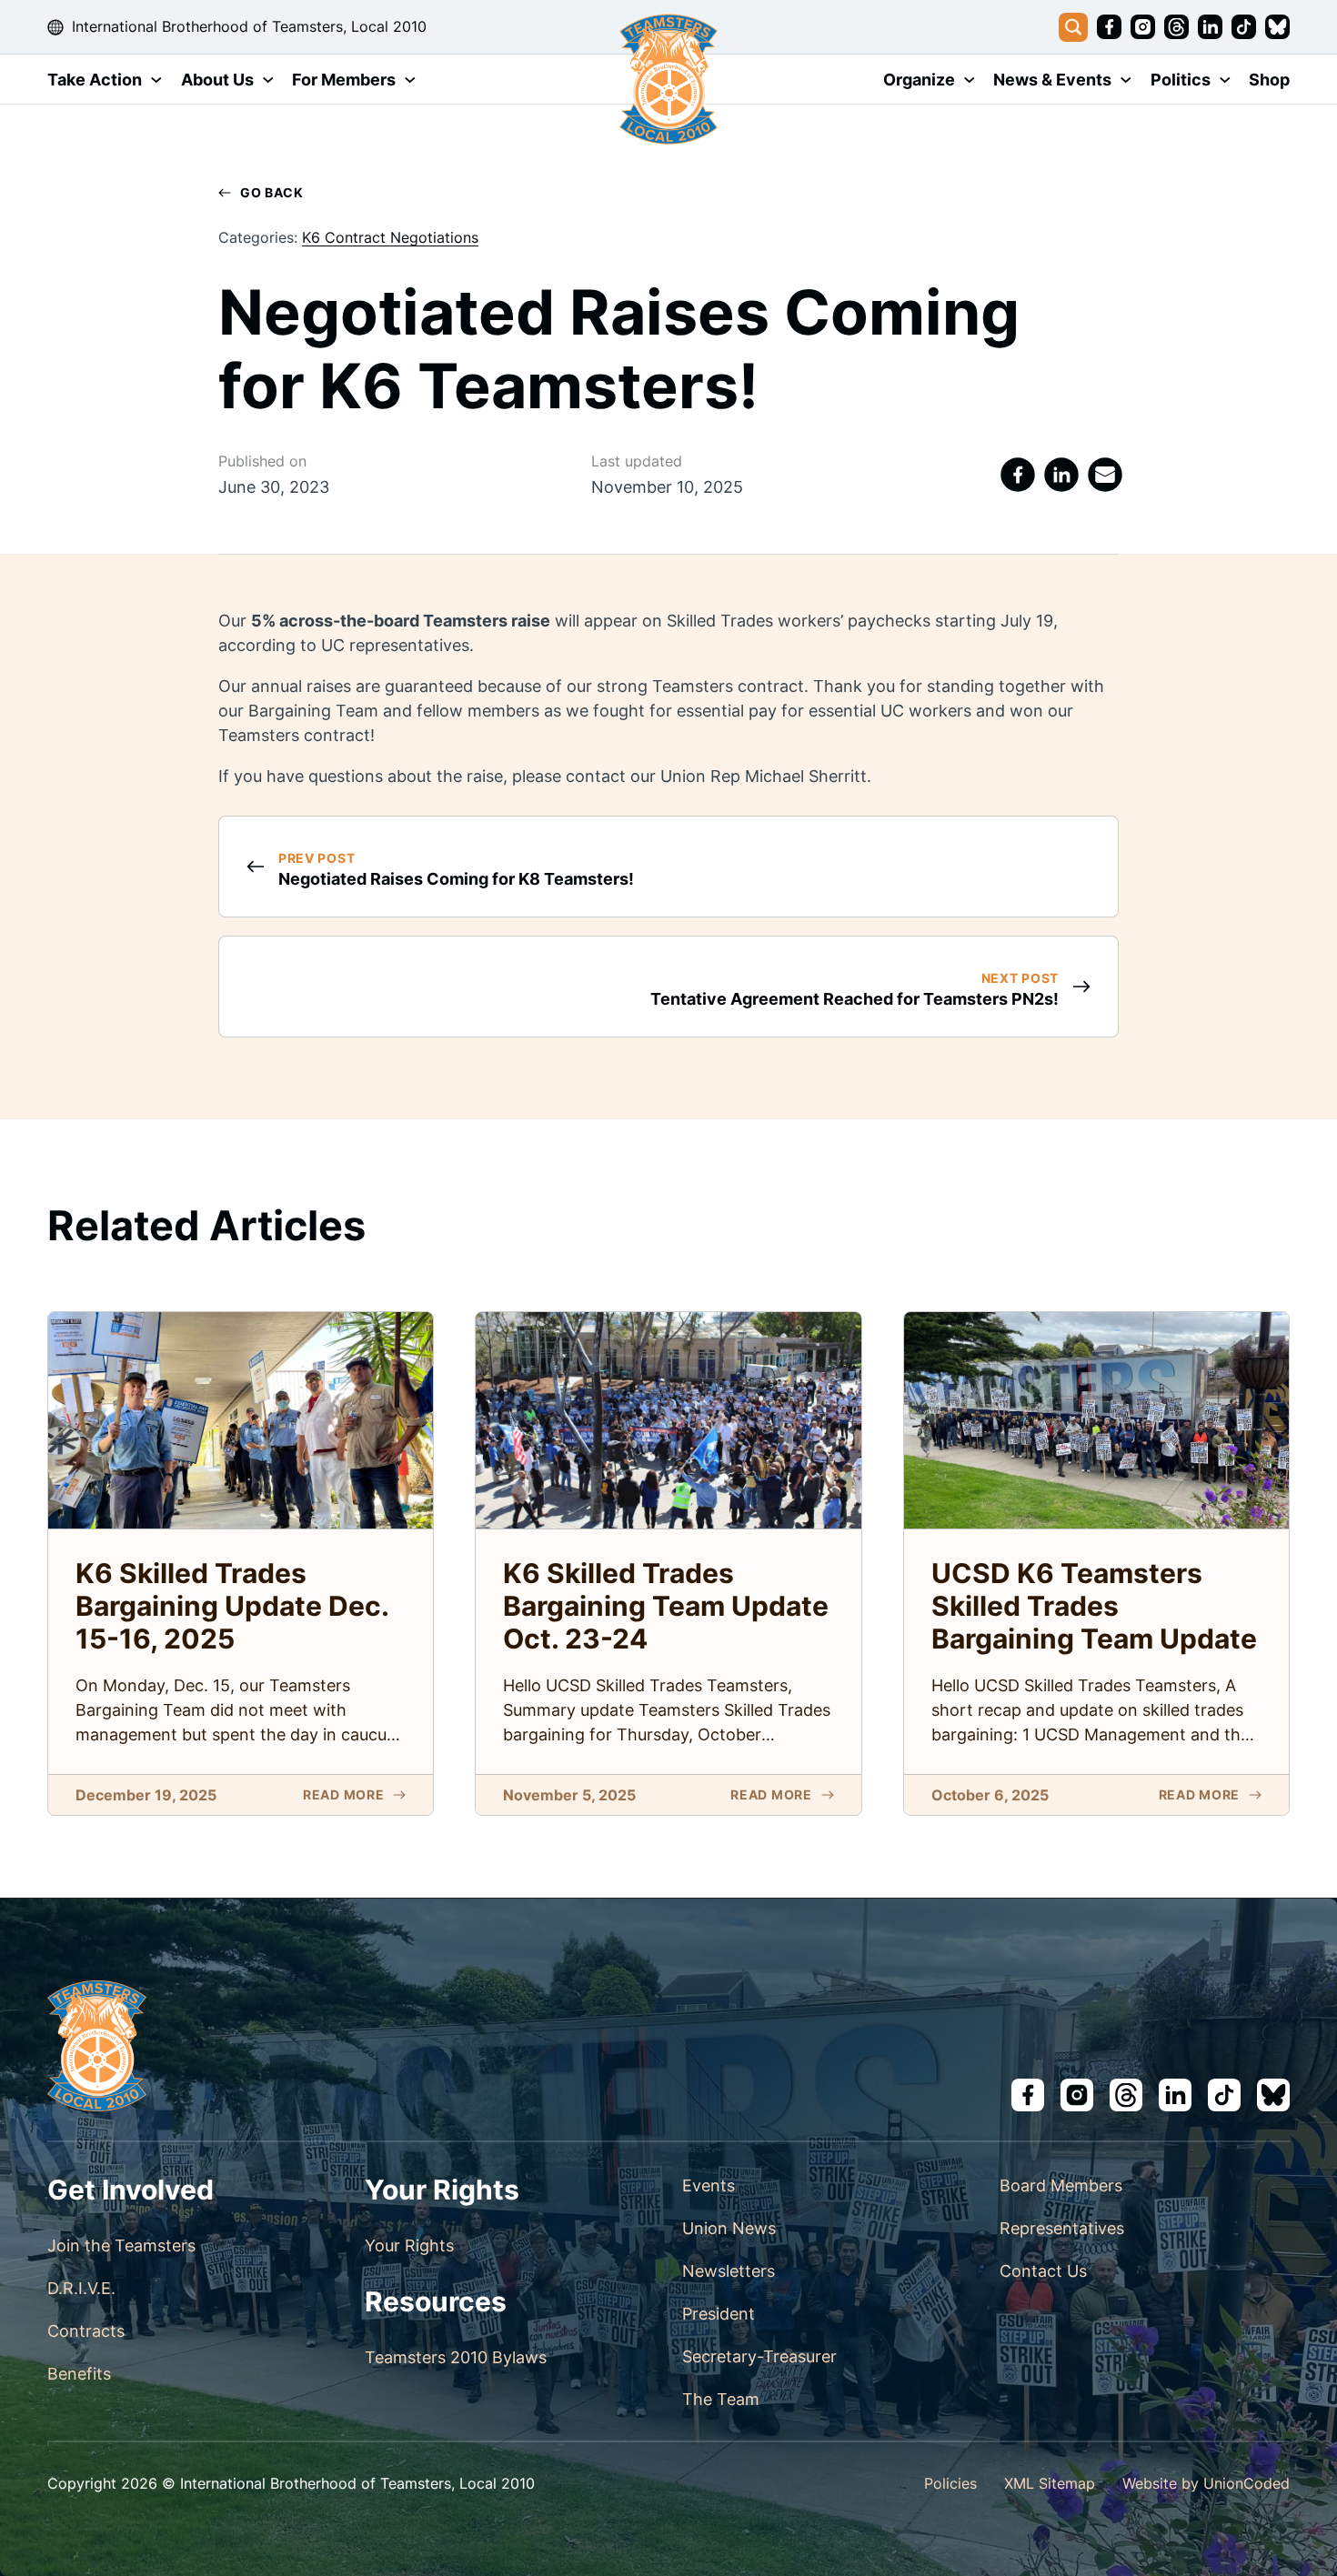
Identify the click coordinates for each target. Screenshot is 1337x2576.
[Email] (1105, 475)
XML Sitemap (1050, 2483)
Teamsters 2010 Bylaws (456, 2357)
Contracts (86, 2331)
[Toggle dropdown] (156, 80)
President (719, 2314)
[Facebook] (1018, 475)
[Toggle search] (1073, 27)
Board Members (1061, 2185)
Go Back (272, 193)
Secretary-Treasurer (759, 2356)
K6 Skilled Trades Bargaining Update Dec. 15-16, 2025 (232, 1606)
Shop (1269, 80)
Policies (950, 2483)
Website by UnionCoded (1206, 2483)
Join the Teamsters (121, 2245)
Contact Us (1043, 2271)
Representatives (1062, 2228)
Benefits (79, 2374)
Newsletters (729, 2271)
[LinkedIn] (1061, 475)
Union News (729, 2228)
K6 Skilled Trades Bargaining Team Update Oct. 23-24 (666, 1606)
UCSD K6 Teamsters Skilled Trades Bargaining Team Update (1094, 1606)
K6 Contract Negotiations (390, 237)
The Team (721, 2399)
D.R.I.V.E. (81, 2288)
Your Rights (409, 2245)
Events (709, 2185)
